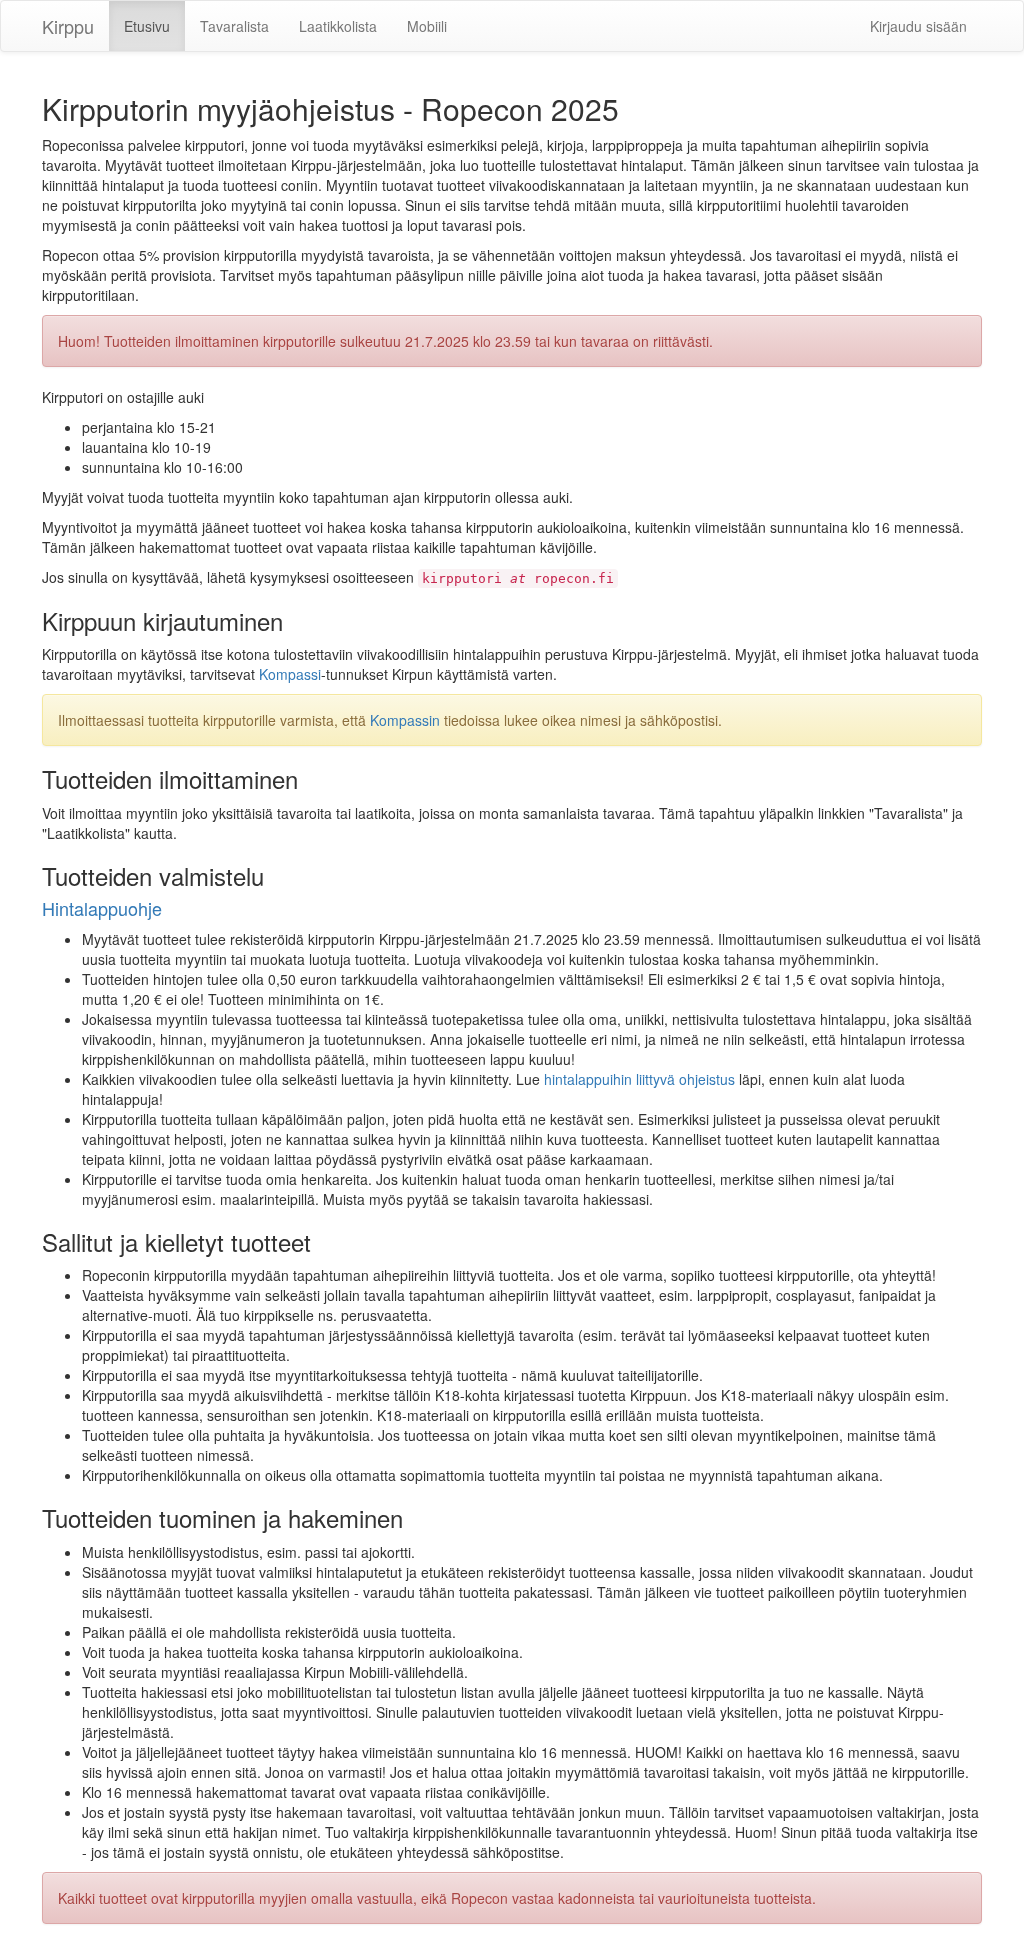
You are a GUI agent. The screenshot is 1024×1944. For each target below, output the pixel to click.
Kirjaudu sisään (918, 26)
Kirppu (68, 26)
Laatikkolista (338, 26)
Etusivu (147, 26)
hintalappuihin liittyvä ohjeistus (639, 1079)
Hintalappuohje (102, 908)
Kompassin (405, 720)
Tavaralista (234, 26)
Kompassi (290, 674)
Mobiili (427, 26)
